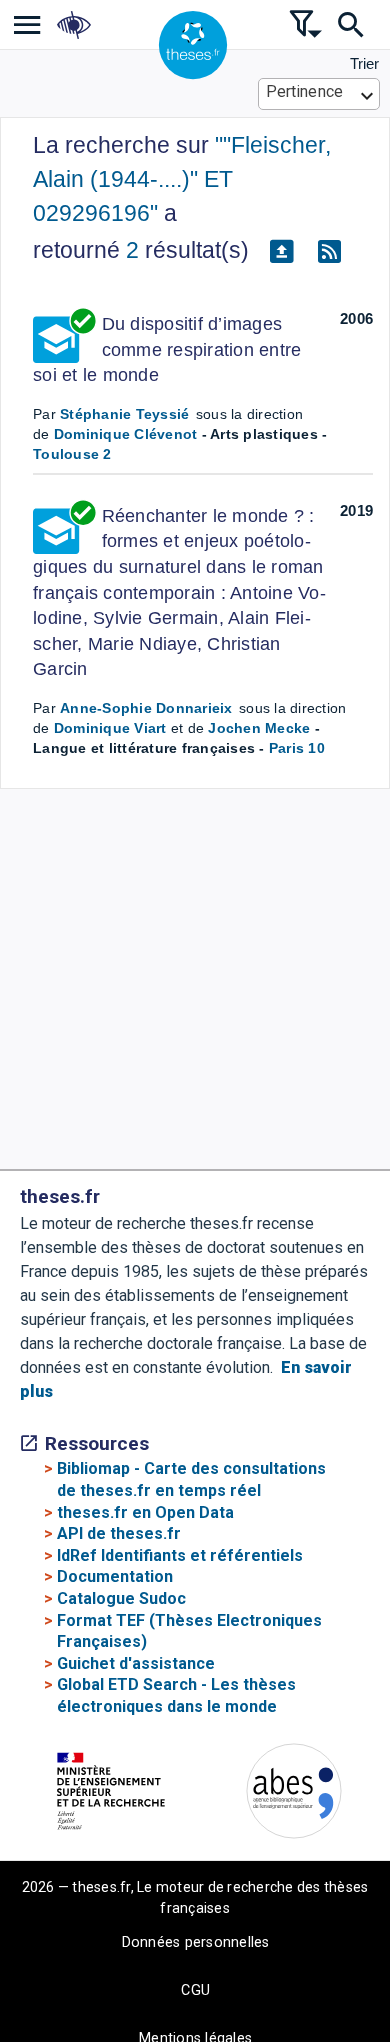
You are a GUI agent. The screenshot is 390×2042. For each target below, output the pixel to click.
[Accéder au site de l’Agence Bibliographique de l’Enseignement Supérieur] (294, 1794)
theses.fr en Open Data (145, 1512)
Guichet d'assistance (136, 1663)
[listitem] (27, 24)
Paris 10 (297, 748)
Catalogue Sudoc (121, 1598)
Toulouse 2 (72, 454)
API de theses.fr (119, 1533)
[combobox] (319, 94)
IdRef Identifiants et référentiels (180, 1555)
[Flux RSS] (329, 251)
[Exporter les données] (281, 251)
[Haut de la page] (360, 2022)
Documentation (115, 1576)
